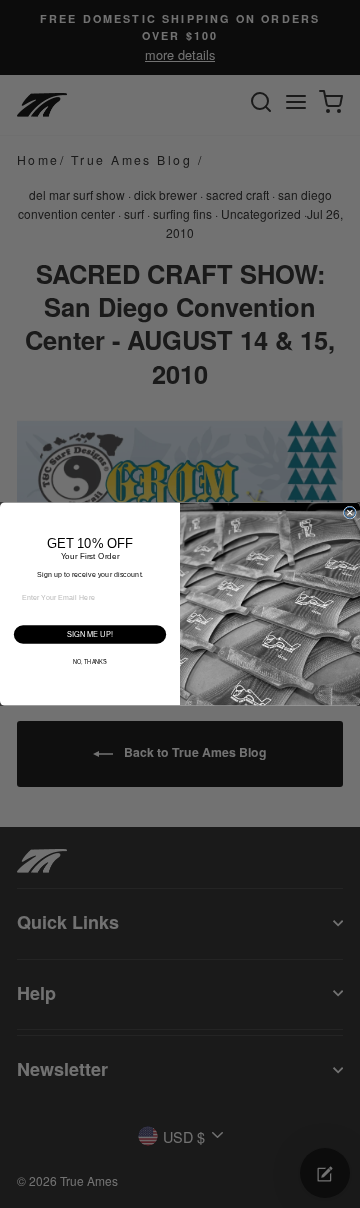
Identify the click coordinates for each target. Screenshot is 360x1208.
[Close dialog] (349, 512)
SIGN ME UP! (89, 634)
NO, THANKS (90, 662)
